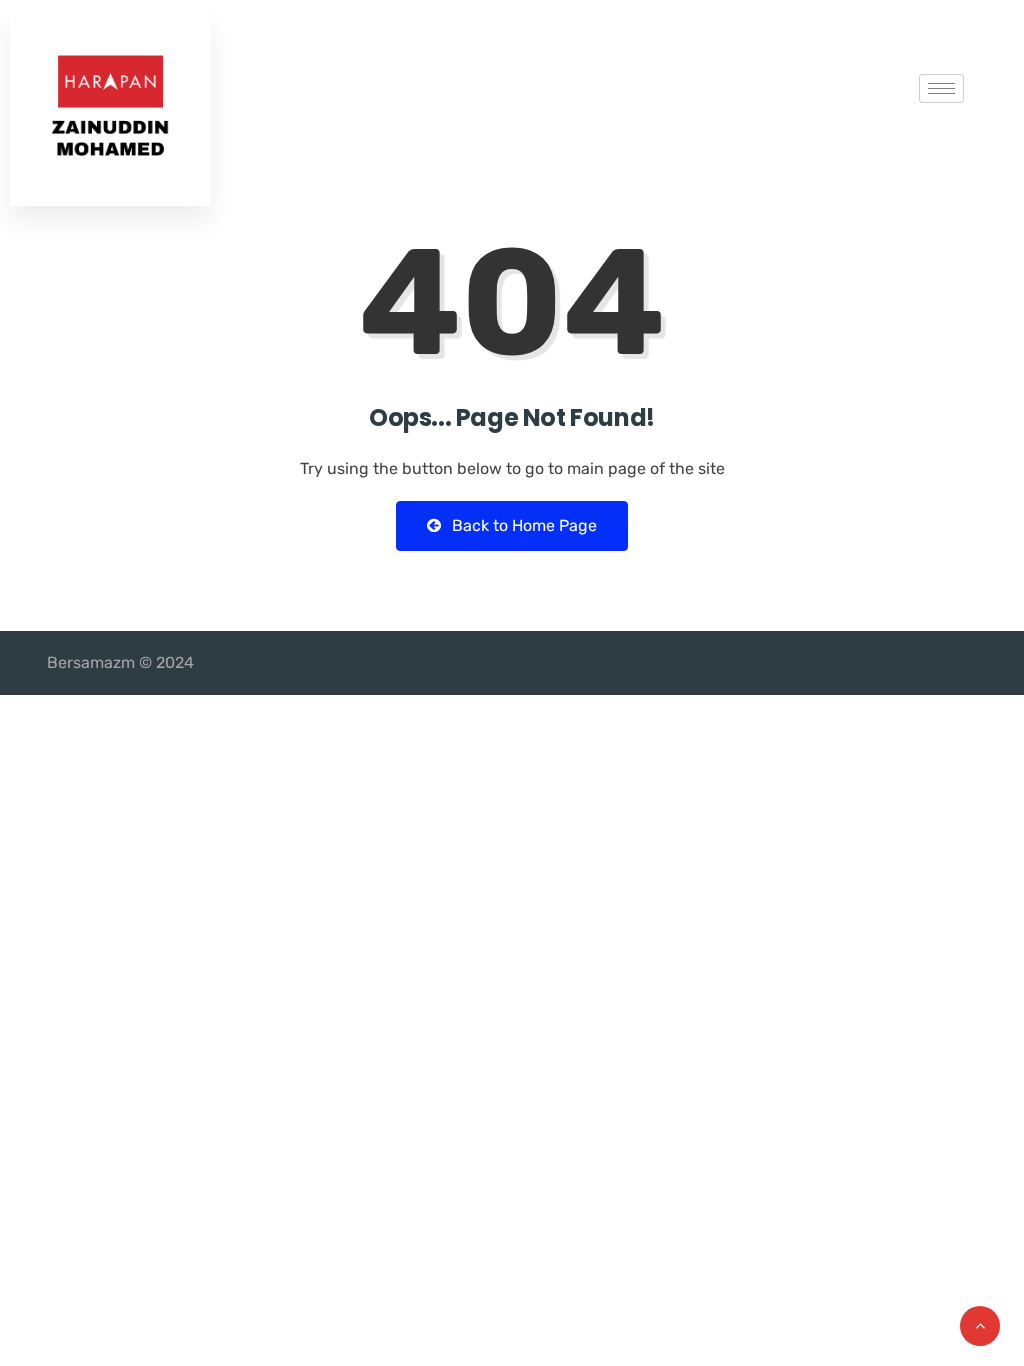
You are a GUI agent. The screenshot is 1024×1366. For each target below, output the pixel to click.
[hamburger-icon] (941, 88)
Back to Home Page (522, 525)
